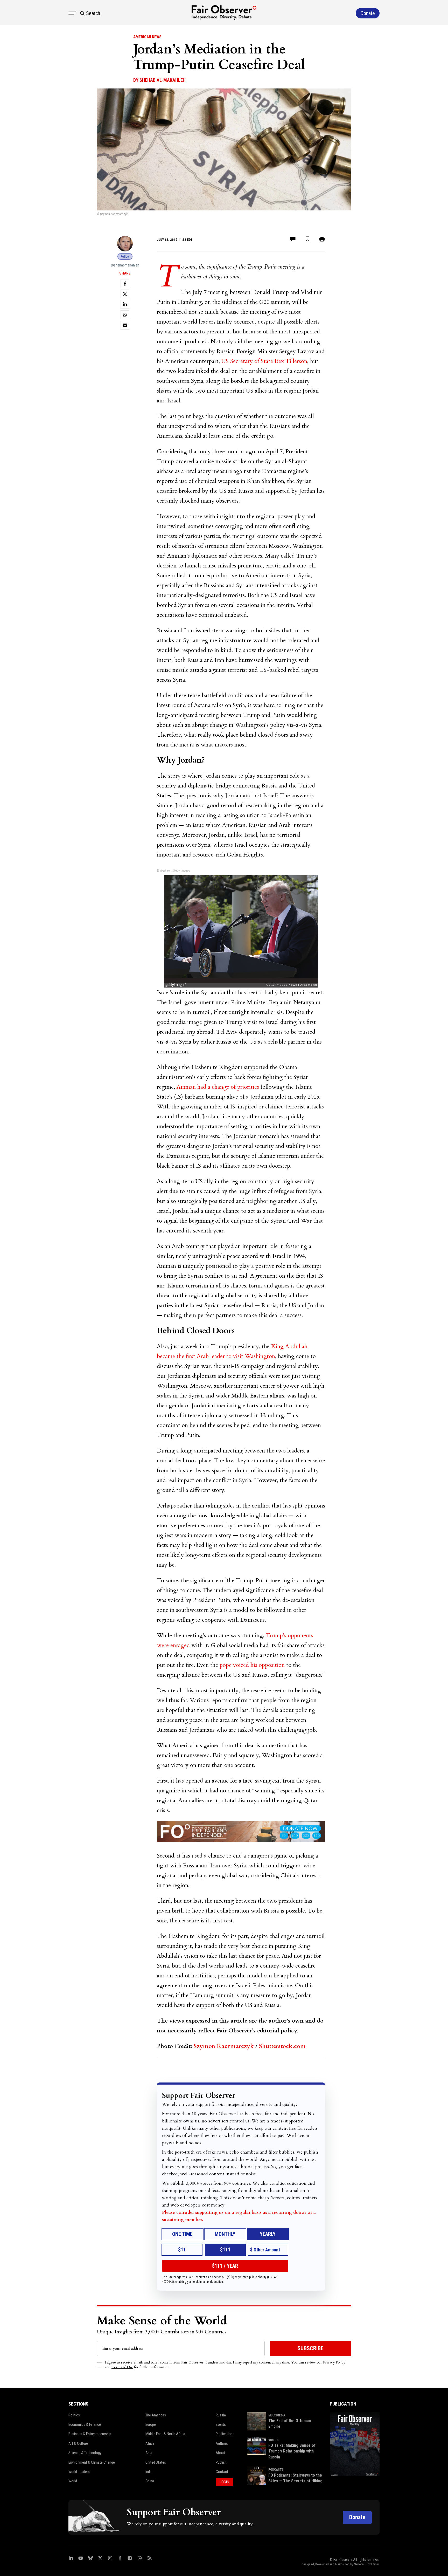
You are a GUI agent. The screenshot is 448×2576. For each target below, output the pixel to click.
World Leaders (79, 2472)
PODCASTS (276, 2470)
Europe (151, 2424)
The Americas (156, 2415)
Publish (221, 2462)
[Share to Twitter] (125, 294)
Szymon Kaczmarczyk (224, 2046)
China (150, 2481)
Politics (74, 2415)
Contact (222, 2472)
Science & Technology (85, 2453)
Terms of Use (122, 2367)
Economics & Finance (85, 2424)
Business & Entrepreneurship (90, 2434)
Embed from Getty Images (173, 870)
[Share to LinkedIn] (125, 304)
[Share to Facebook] (125, 284)
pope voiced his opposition (252, 1665)
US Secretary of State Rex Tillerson (264, 361)
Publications (225, 2434)
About (220, 2453)
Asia (149, 2453)
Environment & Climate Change (92, 2462)
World (73, 2481)
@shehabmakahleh (125, 265)
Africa (150, 2443)
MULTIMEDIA (277, 2415)
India (149, 2472)
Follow (125, 256)
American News (147, 37)
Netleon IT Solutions (367, 2564)
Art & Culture (78, 2443)
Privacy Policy (334, 2362)
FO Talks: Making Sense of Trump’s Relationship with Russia (292, 2451)
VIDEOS (273, 2440)
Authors (222, 2443)
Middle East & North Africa (165, 2434)
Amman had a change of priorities (218, 1087)
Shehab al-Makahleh (163, 80)
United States (156, 2462)
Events (221, 2424)
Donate (357, 2517)
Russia (221, 2415)
